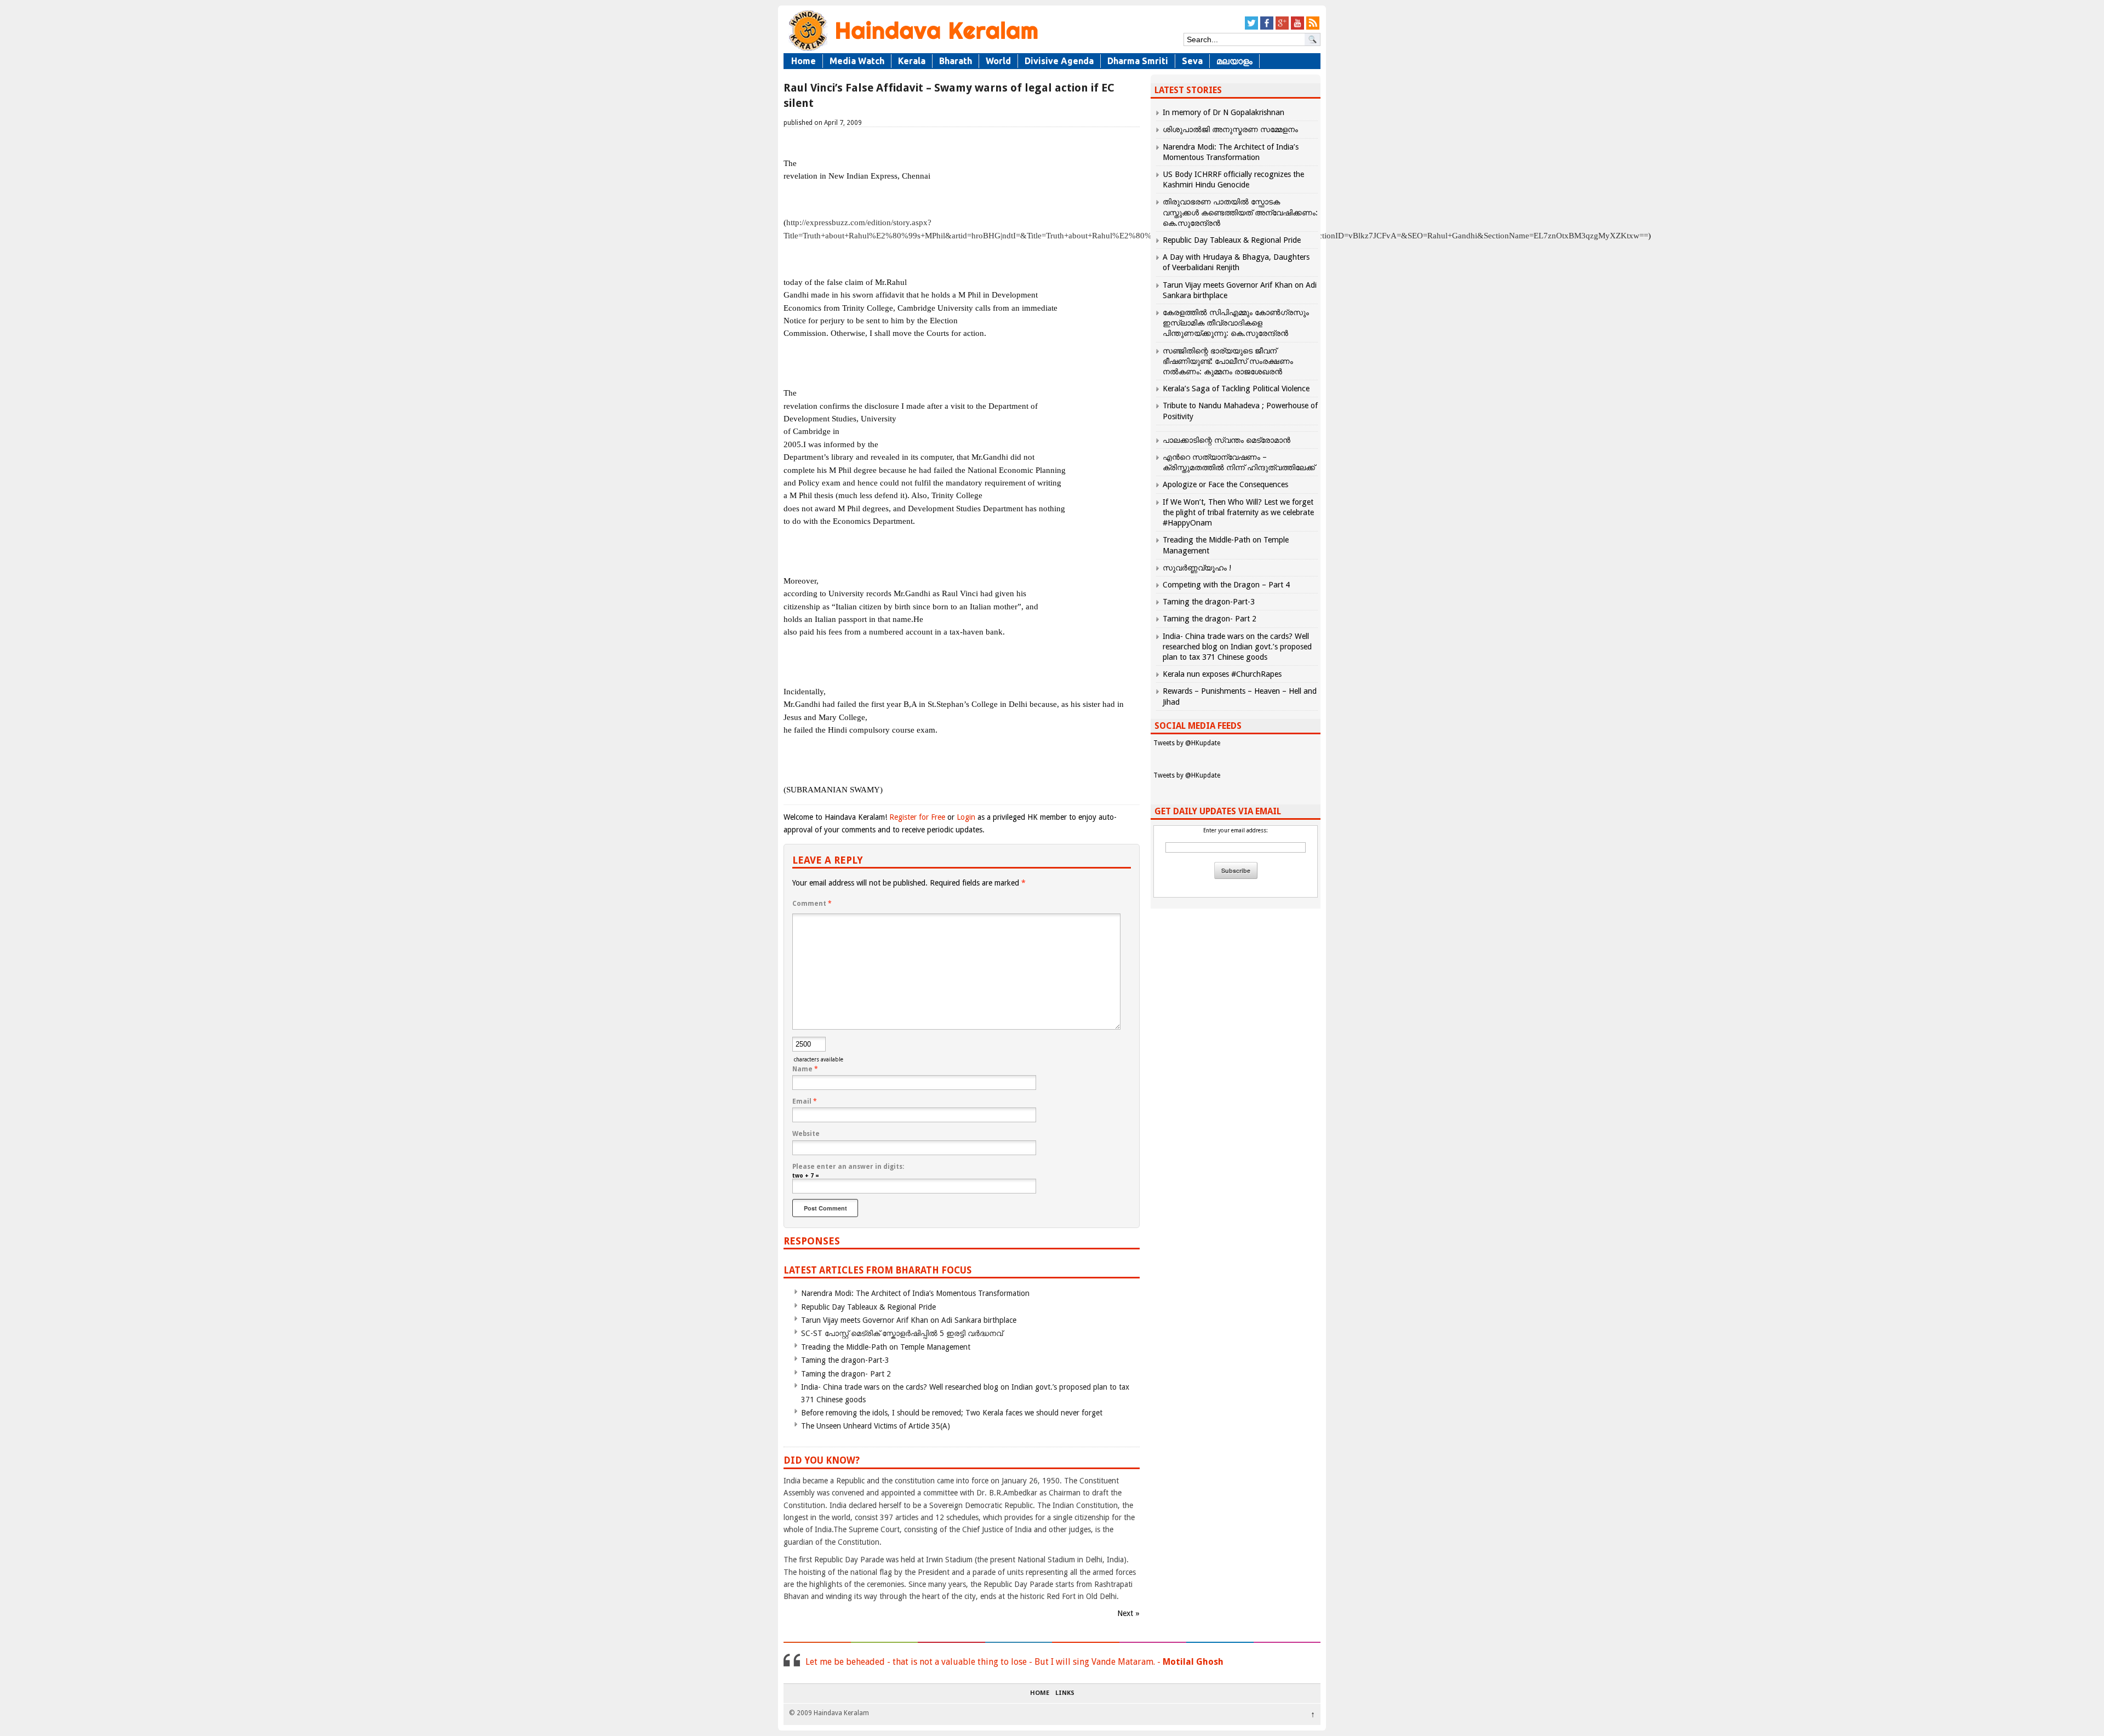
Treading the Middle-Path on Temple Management (886, 1347)
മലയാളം (1234, 61)
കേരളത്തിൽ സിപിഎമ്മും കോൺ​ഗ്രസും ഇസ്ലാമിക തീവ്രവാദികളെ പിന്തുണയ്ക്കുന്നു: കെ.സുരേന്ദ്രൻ (1236, 323)
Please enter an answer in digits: (848, 1167)
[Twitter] (1251, 28)
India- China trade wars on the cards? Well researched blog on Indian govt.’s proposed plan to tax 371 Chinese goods (1237, 647)
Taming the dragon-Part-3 (845, 1360)
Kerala (912, 61)
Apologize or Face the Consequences (1225, 484)
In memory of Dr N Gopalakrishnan (1223, 112)
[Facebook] (1267, 28)
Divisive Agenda (1059, 61)
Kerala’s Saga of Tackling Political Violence (1236, 389)
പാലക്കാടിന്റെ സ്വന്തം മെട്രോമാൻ (1227, 440)
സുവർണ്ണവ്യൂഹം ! (1197, 568)
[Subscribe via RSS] (1313, 28)
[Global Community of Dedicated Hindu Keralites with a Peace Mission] (912, 50)
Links (1065, 1693)
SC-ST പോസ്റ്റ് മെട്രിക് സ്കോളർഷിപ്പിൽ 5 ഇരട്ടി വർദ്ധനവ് (902, 1333)
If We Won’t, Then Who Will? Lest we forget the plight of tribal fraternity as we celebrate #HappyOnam (1238, 512)
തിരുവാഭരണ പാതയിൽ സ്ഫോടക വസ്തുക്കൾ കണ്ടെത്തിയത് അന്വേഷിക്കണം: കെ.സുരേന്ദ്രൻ (1240, 212)
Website (806, 1134)
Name (805, 1069)
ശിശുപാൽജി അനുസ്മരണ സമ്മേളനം (1230, 129)
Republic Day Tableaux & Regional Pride (868, 1307)
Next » (1128, 1613)
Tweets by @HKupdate (1187, 743)
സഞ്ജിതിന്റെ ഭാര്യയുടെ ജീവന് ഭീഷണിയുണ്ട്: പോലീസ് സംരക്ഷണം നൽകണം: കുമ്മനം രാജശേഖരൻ (1228, 361)
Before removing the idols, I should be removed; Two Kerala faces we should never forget (952, 1413)
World (998, 61)
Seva (1192, 61)
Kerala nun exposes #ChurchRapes (1222, 674)
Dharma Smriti (1138, 61)
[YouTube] (1297, 28)
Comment (812, 904)
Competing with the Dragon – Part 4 (1226, 585)
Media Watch (857, 61)
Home (804, 61)
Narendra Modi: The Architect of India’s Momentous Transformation (915, 1293)
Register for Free (917, 817)
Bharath (956, 61)
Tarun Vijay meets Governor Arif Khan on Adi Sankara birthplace (909, 1320)
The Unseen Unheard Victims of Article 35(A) (876, 1426)
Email (805, 1101)
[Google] (1282, 28)
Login (966, 817)
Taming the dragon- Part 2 (846, 1374)
